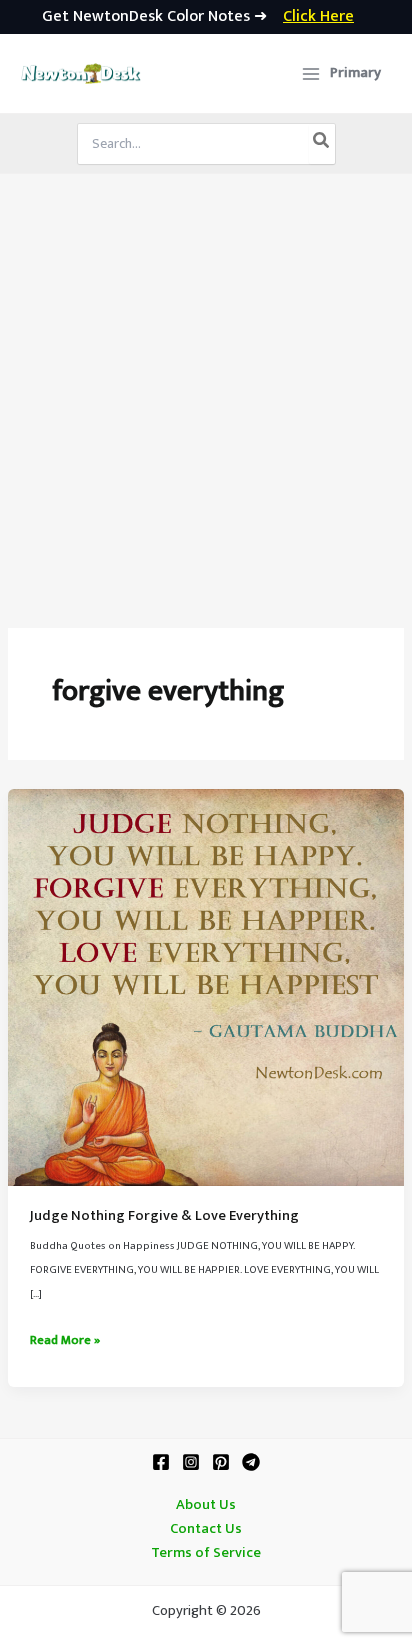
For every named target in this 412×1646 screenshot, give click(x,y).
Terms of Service (206, 1553)
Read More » (65, 1341)
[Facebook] (161, 1462)
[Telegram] (251, 1462)
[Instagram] (191, 1462)
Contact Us (206, 1529)
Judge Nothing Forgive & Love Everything (164, 1216)
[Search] (322, 144)
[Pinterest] (221, 1462)
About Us (206, 1505)
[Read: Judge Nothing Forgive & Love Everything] (206, 987)
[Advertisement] (206, 390)
